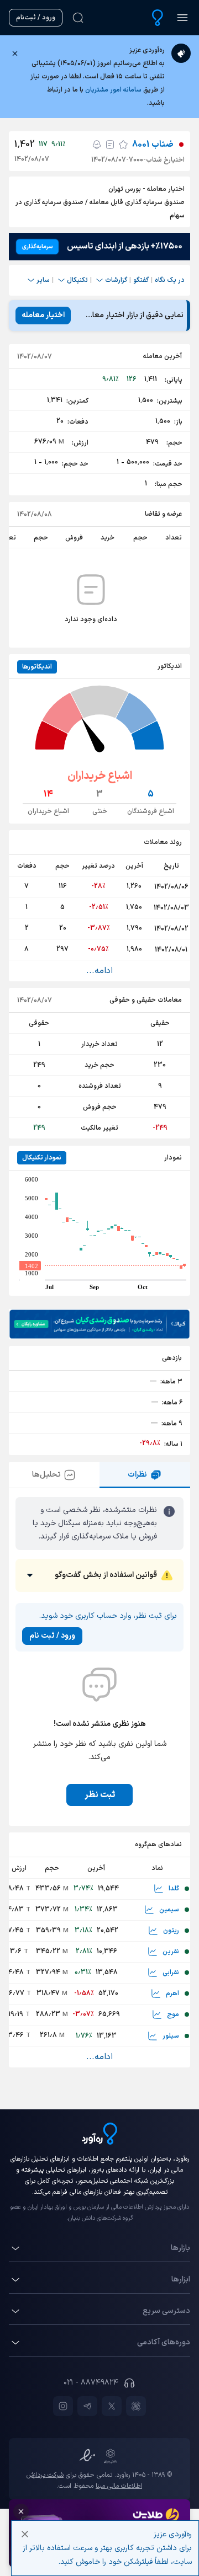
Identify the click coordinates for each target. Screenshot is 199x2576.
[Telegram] (87, 2406)
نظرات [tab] (137, 1475)
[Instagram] (63, 2406)
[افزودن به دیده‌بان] (123, 145)
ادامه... (99, 971)
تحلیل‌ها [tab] (46, 1475)
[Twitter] (112, 2406)
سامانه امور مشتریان (113, 90)
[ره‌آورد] (158, 18)
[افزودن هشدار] (97, 145)
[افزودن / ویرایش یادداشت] (110, 145)
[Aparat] (136, 2406)
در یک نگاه (170, 280)
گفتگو (141, 280)
